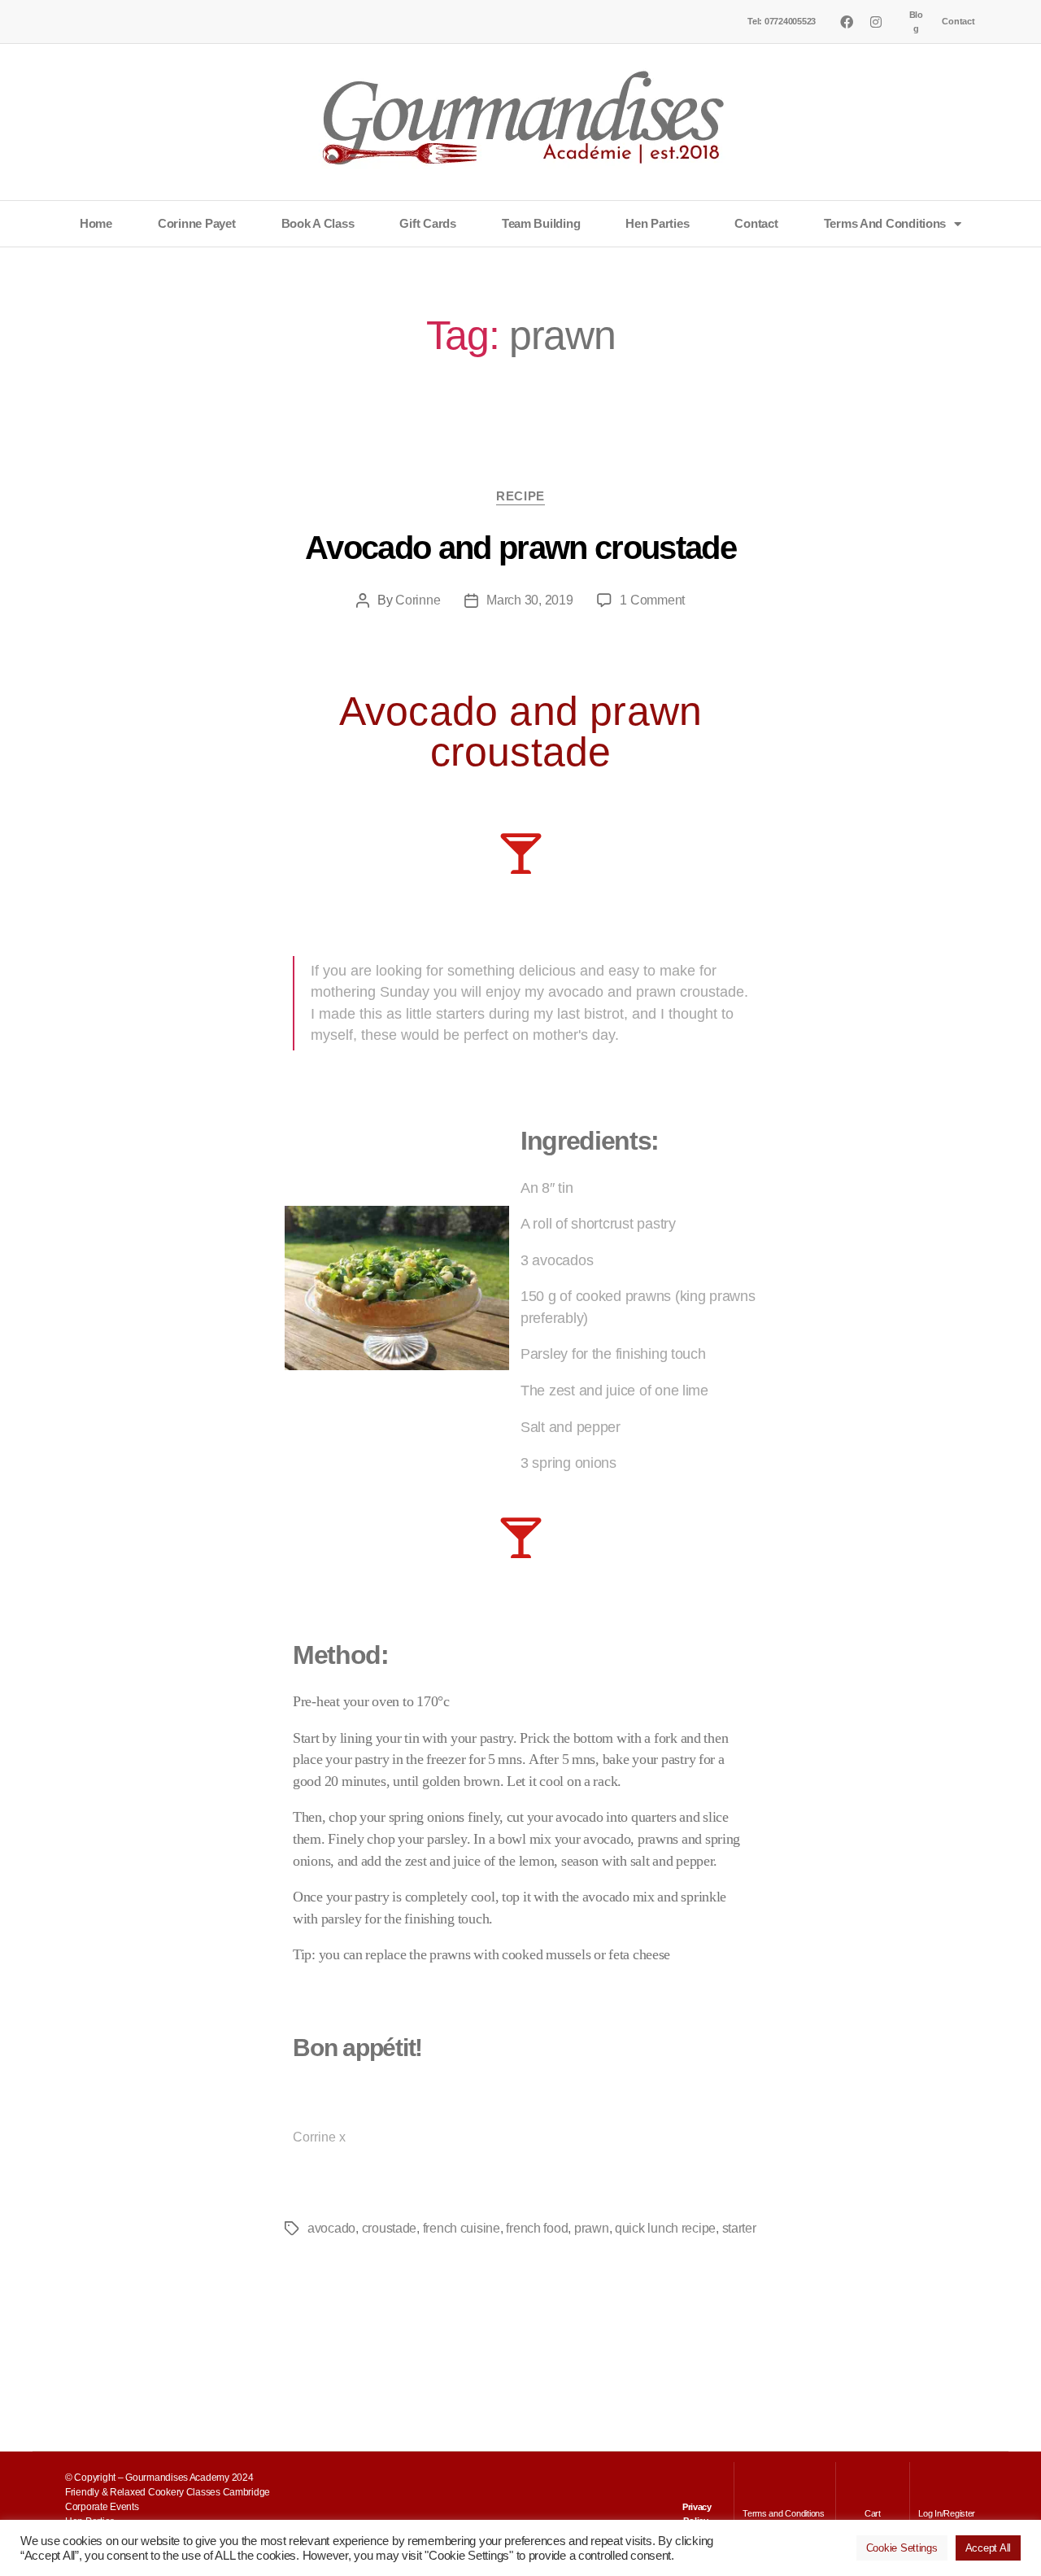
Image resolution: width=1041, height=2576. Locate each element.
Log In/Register (947, 2513)
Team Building (541, 223)
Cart (873, 2513)
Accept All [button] (988, 2548)
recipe (520, 496)
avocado (331, 2228)
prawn (592, 2228)
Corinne (418, 600)
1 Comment (652, 600)
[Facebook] (847, 22)
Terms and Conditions (885, 223)
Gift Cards (427, 223)
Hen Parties (657, 223)
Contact (958, 21)
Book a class (318, 223)
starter (739, 2228)
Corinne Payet (197, 223)
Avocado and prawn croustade (520, 548)
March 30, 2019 (529, 600)
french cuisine (462, 2228)
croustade (390, 2228)
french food (537, 2228)
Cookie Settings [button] (902, 2548)
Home (96, 223)
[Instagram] (875, 22)
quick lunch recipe (665, 2228)
